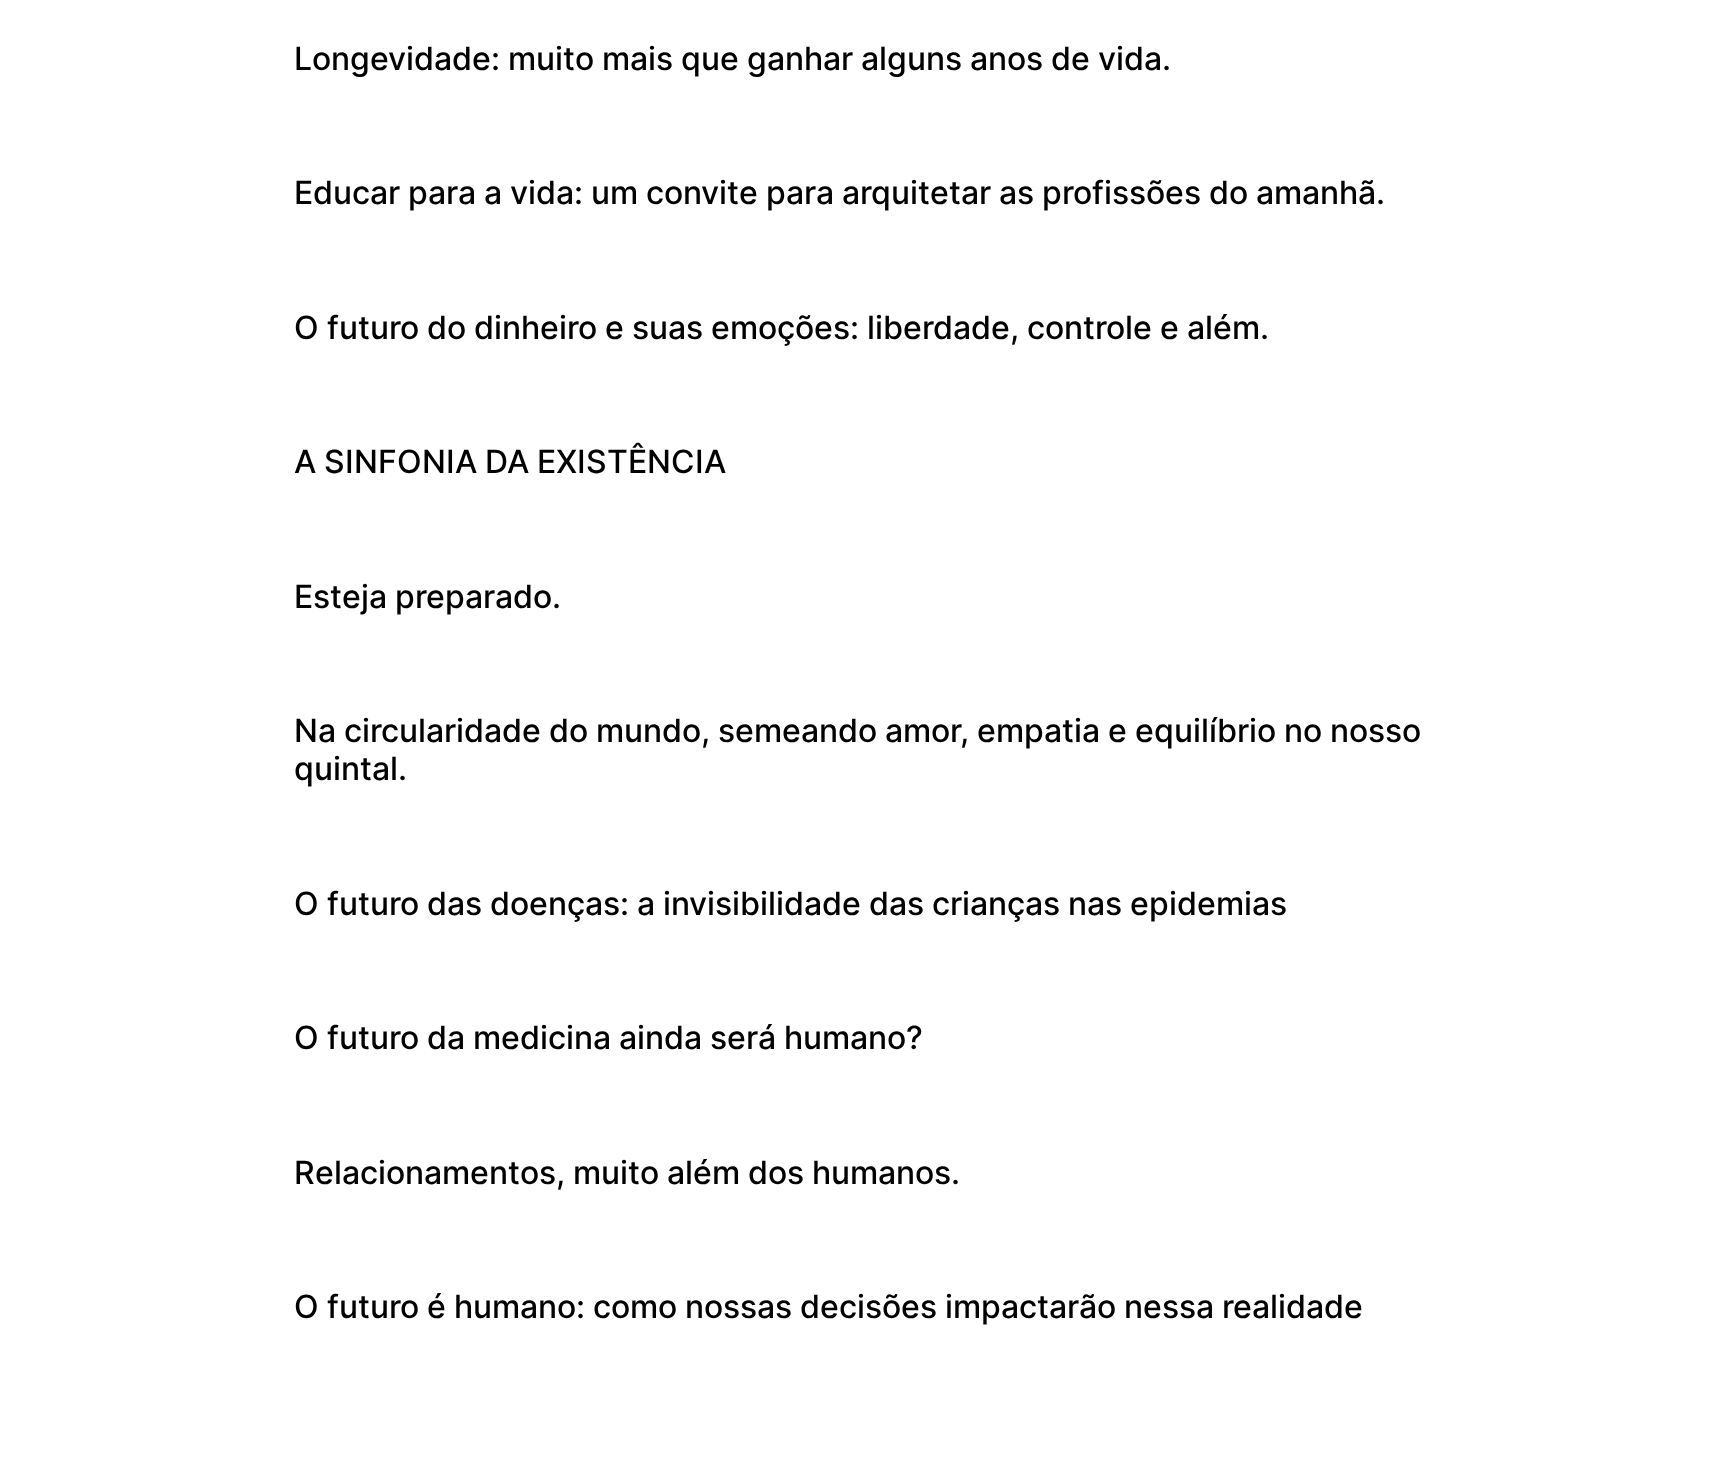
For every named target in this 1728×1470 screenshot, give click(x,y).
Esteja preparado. (427, 596)
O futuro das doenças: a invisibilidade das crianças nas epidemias (790, 903)
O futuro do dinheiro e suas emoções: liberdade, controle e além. (781, 327)
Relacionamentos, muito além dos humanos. (627, 1172)
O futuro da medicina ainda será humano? (608, 1037)
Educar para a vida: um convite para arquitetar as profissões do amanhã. (839, 192)
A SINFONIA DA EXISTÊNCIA (510, 461)
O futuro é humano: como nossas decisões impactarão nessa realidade (828, 1306)
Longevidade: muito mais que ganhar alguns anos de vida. (732, 58)
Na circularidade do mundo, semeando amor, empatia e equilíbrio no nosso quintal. (857, 749)
